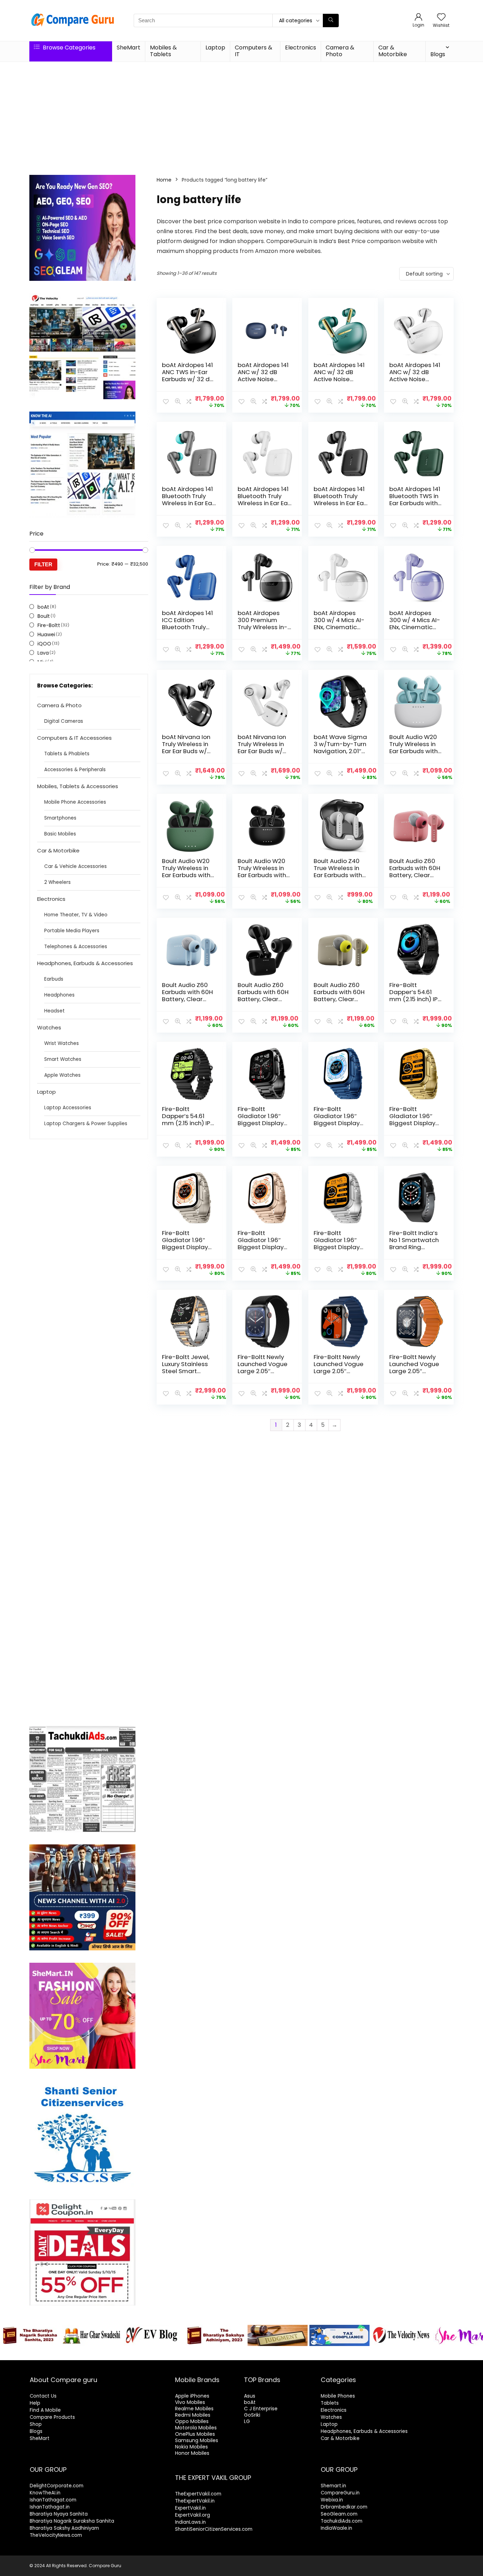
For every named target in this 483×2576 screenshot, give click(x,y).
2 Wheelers (57, 882)
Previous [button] (9, 2334)
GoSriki (252, 2415)
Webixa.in (332, 2500)
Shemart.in (333, 2486)
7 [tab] (237, 2354)
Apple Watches (62, 1075)
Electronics (301, 48)
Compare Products (52, 2417)
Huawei (46, 634)
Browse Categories (68, 48)
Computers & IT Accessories (74, 738)
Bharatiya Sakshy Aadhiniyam (64, 2528)
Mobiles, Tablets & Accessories (78, 786)
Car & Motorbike (393, 51)
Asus (250, 2396)
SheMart (129, 48)
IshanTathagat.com (53, 2500)
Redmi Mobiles (193, 2415)
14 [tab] (294, 2354)
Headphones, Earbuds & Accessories (85, 963)
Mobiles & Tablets (163, 51)
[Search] (331, 20)
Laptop (215, 48)
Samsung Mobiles (197, 2440)
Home (164, 180)
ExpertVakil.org (193, 2515)
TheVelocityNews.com (56, 2535)
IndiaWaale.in (336, 2528)
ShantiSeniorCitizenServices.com (214, 2529)
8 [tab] (246, 2354)
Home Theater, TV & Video (76, 915)
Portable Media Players (72, 931)
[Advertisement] (241, 115)
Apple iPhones (192, 2396)
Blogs (438, 54)
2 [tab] (197, 2354)
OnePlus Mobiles (195, 2434)
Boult (44, 616)
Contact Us (43, 2396)
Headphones (59, 995)
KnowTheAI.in (45, 2493)
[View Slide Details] (30, 2335)
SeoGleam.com (339, 2514)
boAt (43, 607)
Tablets (330, 2403)
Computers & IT (254, 51)
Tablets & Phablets (67, 754)
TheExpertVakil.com (198, 2494)
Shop (36, 2424)
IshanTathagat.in (50, 2507)
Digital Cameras (64, 721)
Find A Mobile (45, 2410)
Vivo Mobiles (190, 2402)
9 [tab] (254, 2354)
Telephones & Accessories (76, 947)
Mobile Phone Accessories (75, 802)
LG (247, 2421)
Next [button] (474, 2334)
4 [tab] (213, 2354)
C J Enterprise (261, 2409)
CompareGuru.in (340, 2493)
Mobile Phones (338, 2396)
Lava (43, 653)
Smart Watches (63, 1059)
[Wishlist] (441, 17)
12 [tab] (278, 2354)
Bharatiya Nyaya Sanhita (59, 2514)
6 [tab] (229, 2354)
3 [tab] (205, 2354)
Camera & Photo (340, 51)
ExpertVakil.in (190, 2508)
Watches (49, 1027)
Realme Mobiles (194, 2409)
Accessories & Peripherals (75, 770)
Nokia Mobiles (191, 2447)
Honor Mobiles (192, 2453)
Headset (54, 1011)
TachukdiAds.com (342, 2521)
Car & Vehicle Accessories (75, 866)
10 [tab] (262, 2354)
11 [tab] (270, 2354)
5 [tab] (221, 2354)
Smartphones (60, 818)
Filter (43, 564)
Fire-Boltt (49, 625)
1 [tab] (189, 2354)
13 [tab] (286, 2354)
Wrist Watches (62, 1043)
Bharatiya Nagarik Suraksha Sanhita (72, 2521)
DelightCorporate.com (57, 2486)
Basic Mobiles (60, 834)
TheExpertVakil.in (195, 2501)
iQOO (44, 644)
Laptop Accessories (68, 1108)
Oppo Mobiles (192, 2421)
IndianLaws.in (190, 2522)
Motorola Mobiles (196, 2428)
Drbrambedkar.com (344, 2507)
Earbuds (54, 979)
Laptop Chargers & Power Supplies (86, 1124)
